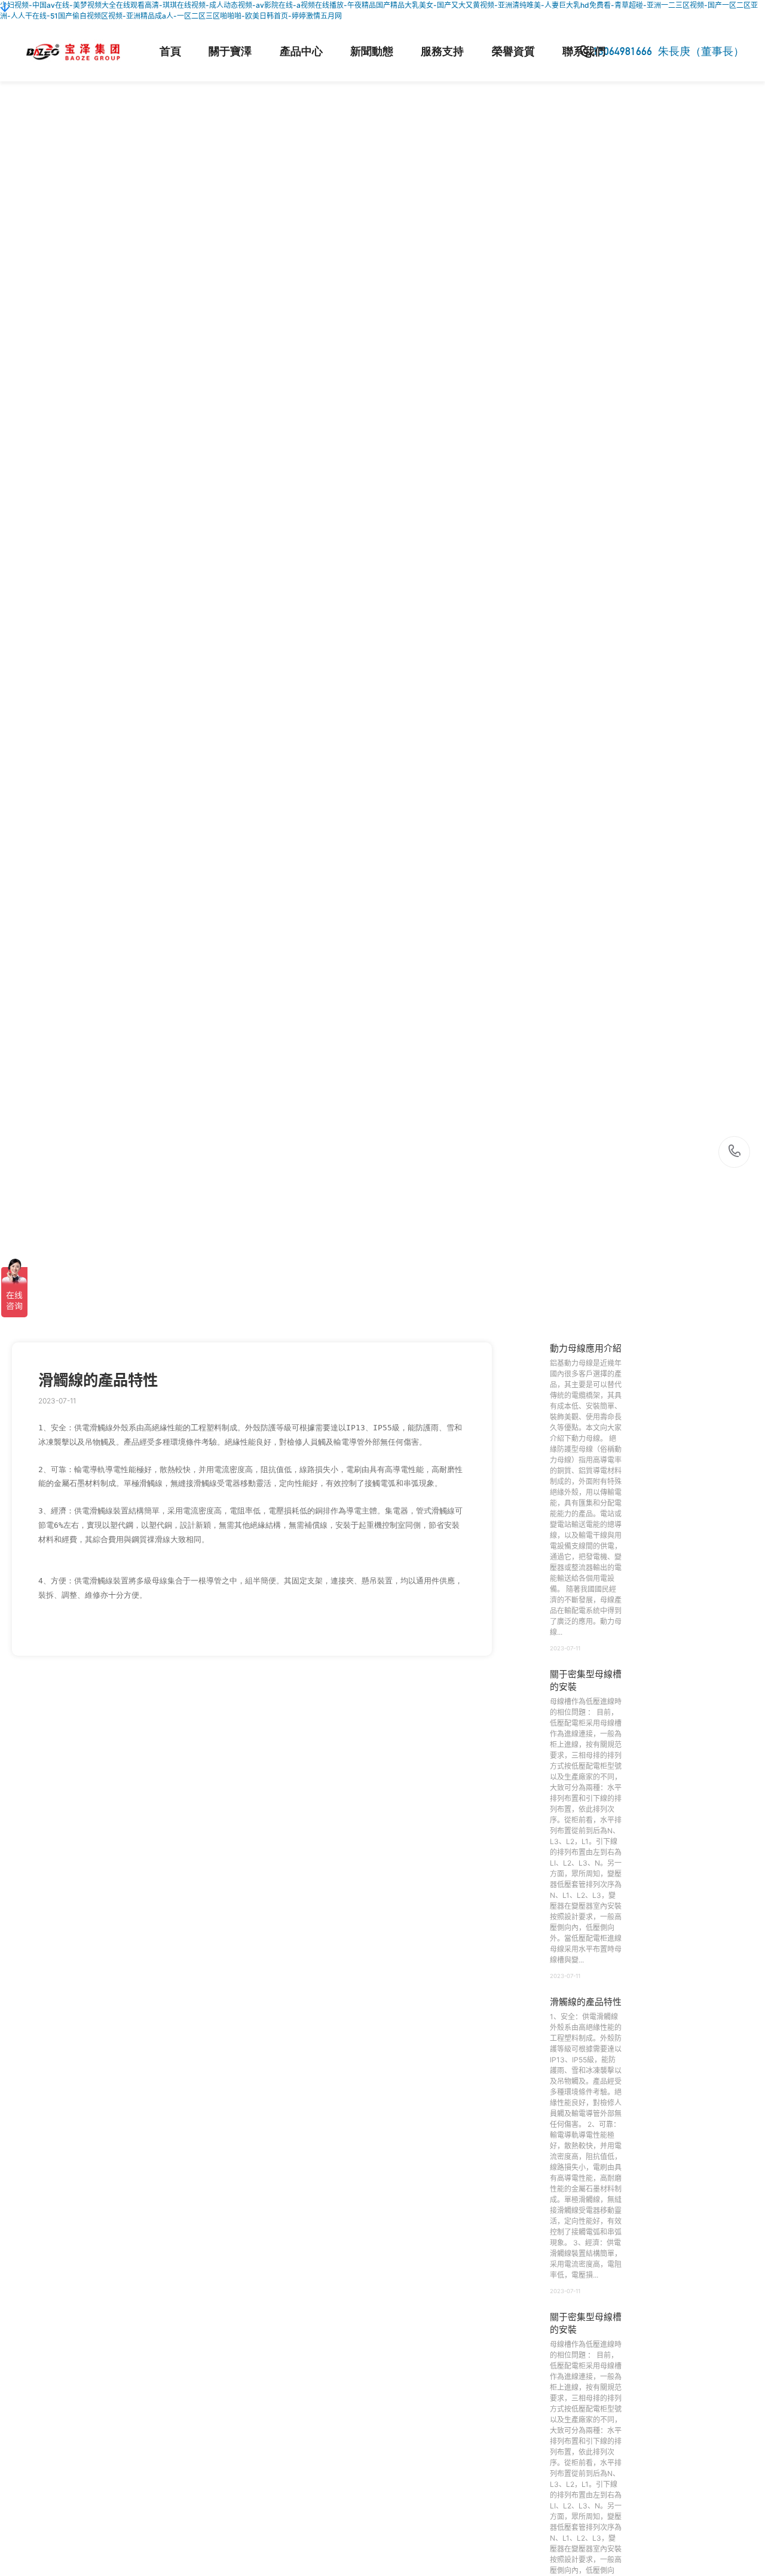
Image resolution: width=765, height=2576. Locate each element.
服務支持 (442, 51)
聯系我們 (584, 51)
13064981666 (735, 1152)
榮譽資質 (513, 51)
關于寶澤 (230, 51)
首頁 (170, 51)
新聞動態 (372, 51)
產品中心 (301, 51)
